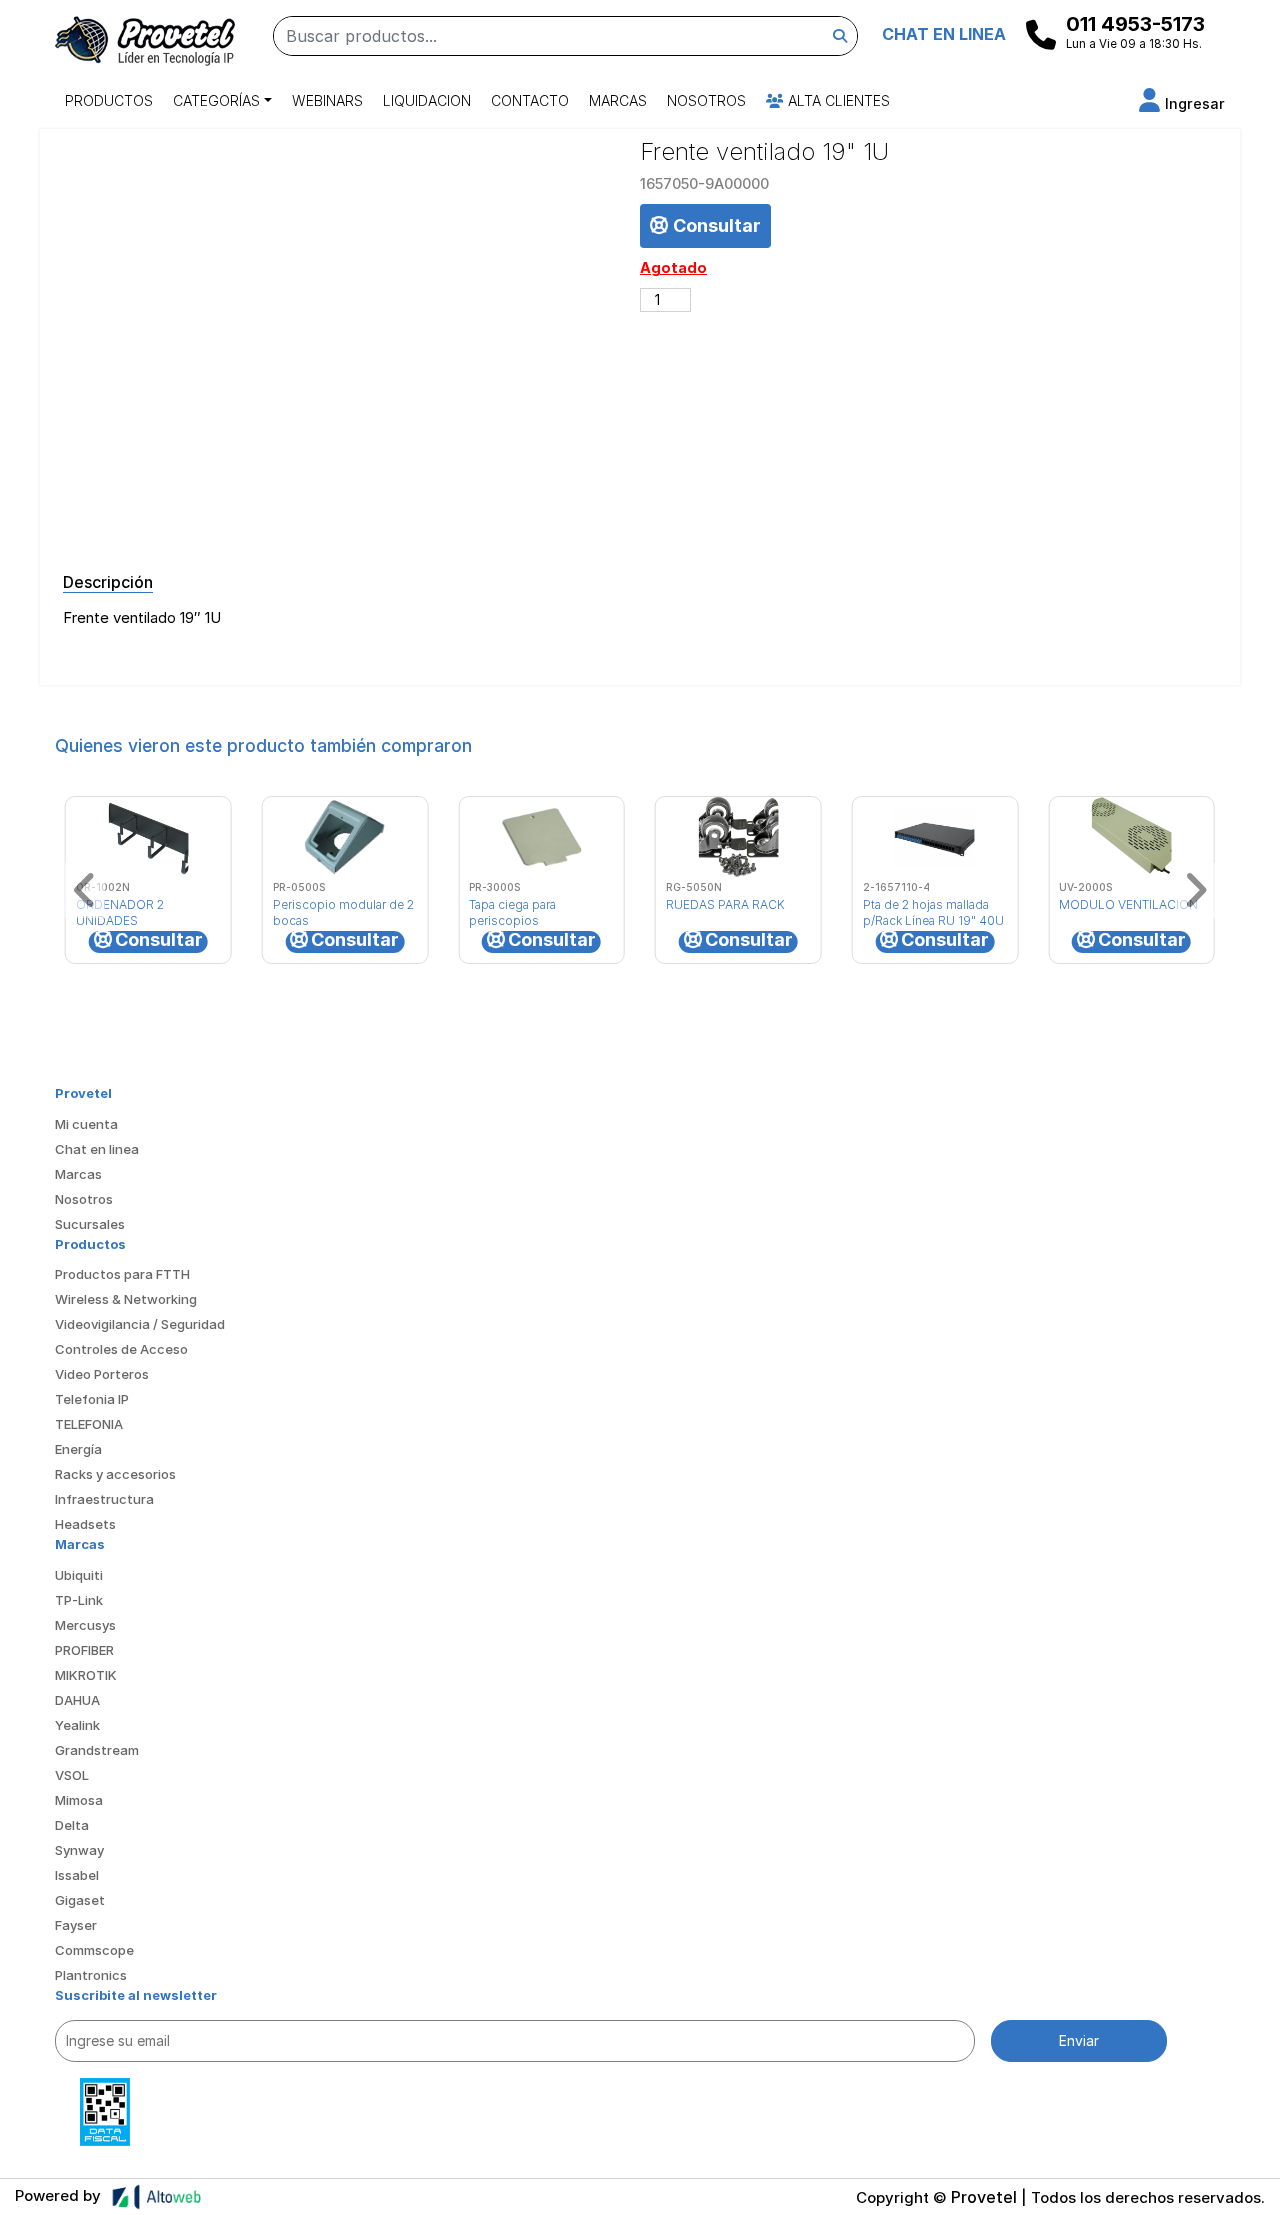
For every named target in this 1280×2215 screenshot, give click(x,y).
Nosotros (706, 100)
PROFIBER (84, 1650)
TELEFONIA (89, 1424)
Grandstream (97, 1750)
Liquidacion (427, 100)
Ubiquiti (79, 1575)
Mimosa (79, 1800)
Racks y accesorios (115, 1474)
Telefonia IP (92, 1399)
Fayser (76, 1925)
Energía (78, 1449)
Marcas (618, 100)
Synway (79, 1850)
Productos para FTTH (122, 1274)
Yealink (77, 1725)
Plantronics (91, 1975)
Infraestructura (104, 1499)
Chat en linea (97, 1149)
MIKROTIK (86, 1675)
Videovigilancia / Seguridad (140, 1324)
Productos (109, 100)
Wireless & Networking (126, 1299)
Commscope (94, 1950)
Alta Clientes (837, 100)
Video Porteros (102, 1374)
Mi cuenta (86, 1124)
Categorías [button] (216, 100)
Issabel (77, 1875)
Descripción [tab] (108, 582)
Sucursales (90, 1224)
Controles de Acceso (121, 1349)
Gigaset (80, 1900)
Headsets (85, 1524)
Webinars (327, 100)
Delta (72, 1825)
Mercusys (85, 1625)
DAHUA (77, 1700)
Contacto (530, 100)
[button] (1182, 103)
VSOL (72, 1775)
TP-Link (79, 1600)
